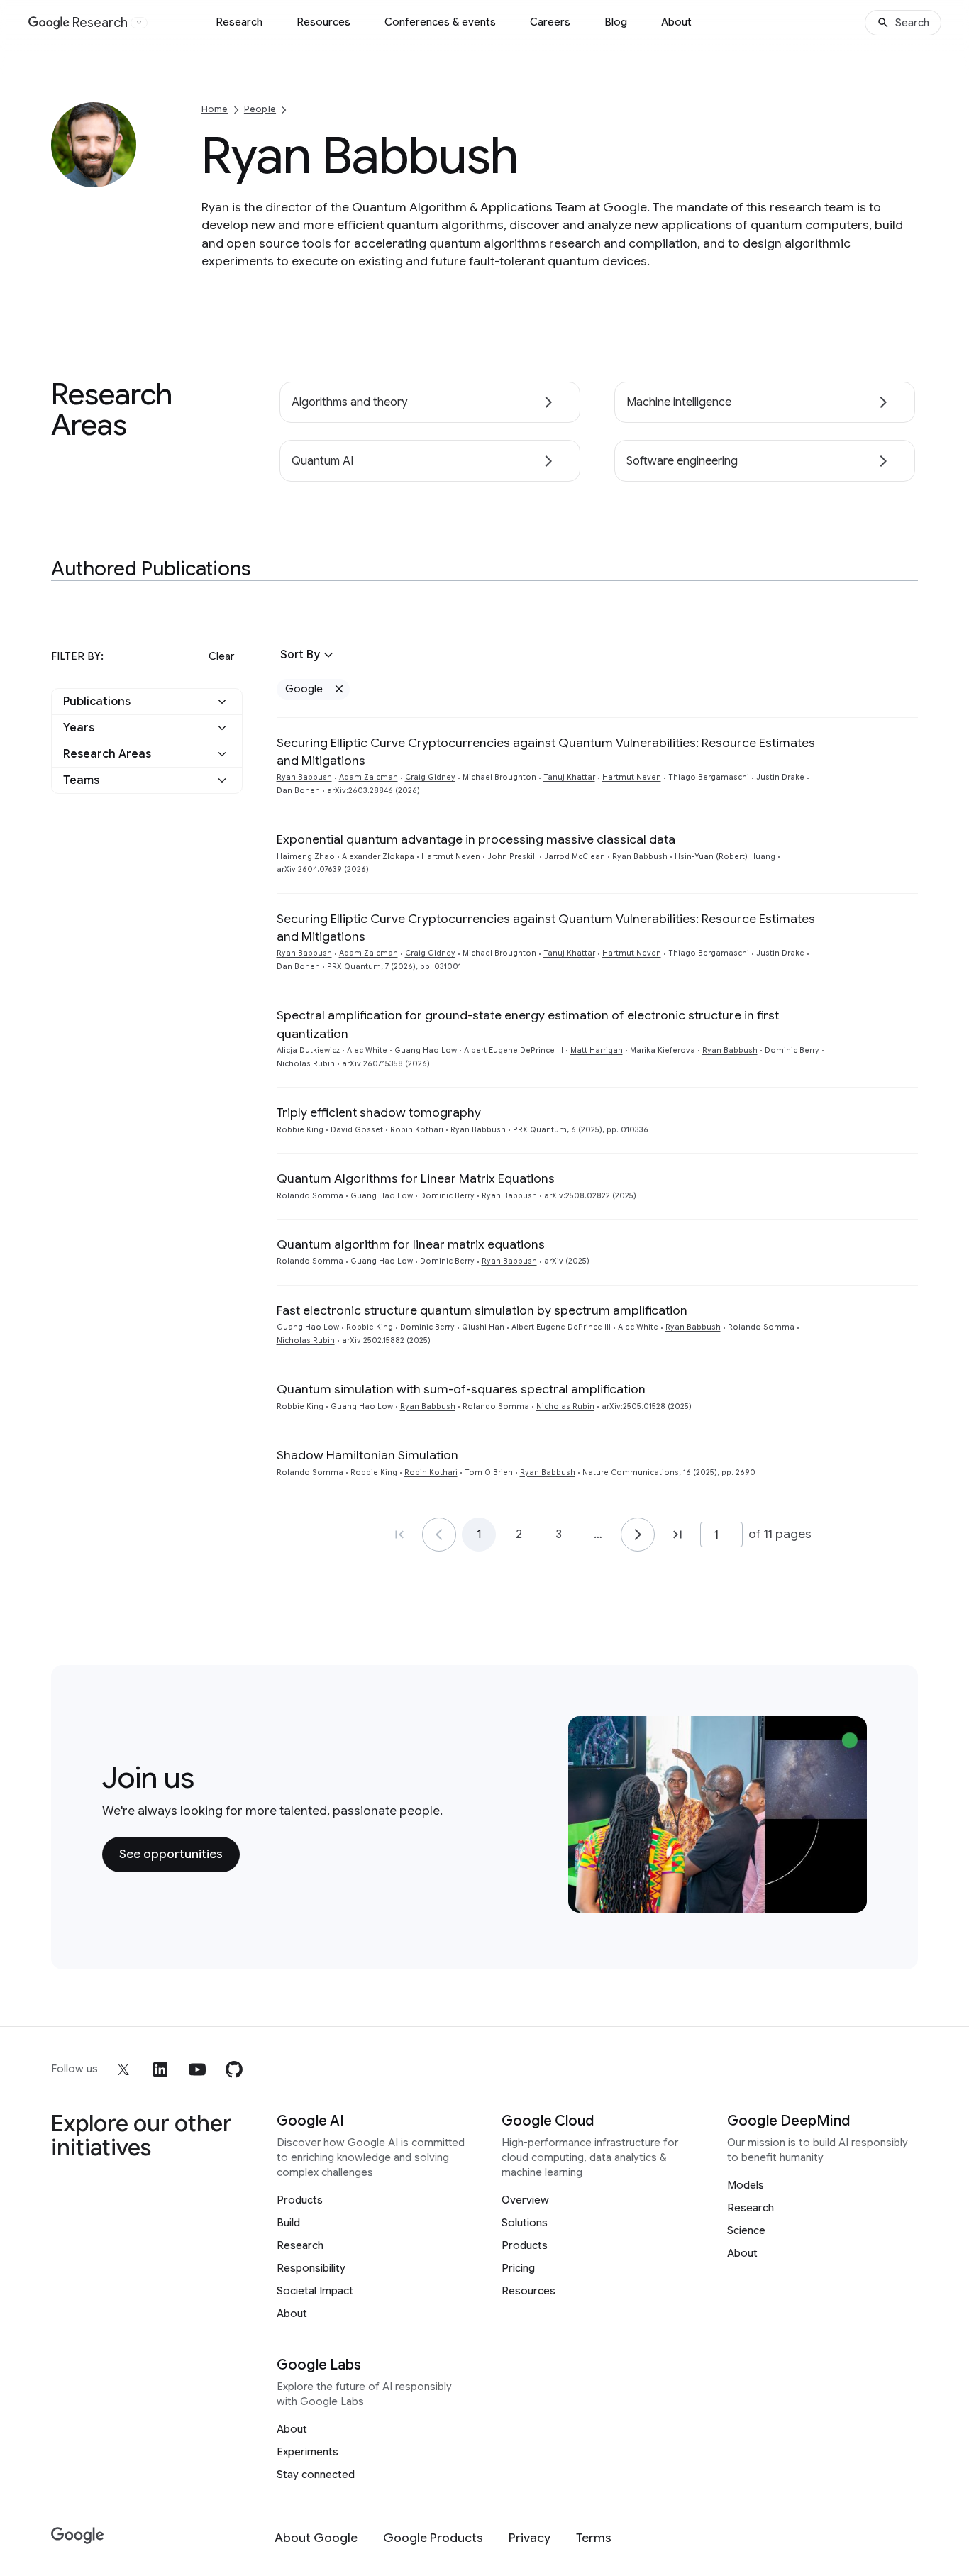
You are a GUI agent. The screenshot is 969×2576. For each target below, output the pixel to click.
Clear (221, 656)
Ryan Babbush (304, 777)
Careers (550, 22)
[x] (123, 2069)
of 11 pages (780, 1534)
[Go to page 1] (439, 1535)
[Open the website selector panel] (139, 23)
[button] (147, 702)
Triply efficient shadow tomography (379, 1112)
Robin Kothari (417, 1130)
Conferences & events (440, 22)
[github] (234, 2069)
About (676, 22)
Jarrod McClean (575, 857)
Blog (616, 22)
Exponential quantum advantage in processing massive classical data (476, 839)
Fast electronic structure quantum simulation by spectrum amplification (482, 1310)
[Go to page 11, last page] (677, 1535)
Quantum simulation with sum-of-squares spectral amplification (461, 1389)
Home (215, 109)
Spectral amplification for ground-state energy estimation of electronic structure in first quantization (528, 1024)
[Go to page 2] (638, 1535)
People (260, 109)
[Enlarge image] (123, 175)
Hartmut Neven (632, 777)
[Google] (78, 2536)
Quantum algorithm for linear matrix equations (411, 1244)
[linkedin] (160, 2069)
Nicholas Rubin (306, 1064)
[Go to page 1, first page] (399, 1535)
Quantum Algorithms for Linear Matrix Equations (416, 1178)
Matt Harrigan (597, 1050)
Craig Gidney (430, 777)
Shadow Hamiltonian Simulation (367, 1455)
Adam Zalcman (369, 777)
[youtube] (197, 2069)
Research (239, 22)
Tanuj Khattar (569, 777)
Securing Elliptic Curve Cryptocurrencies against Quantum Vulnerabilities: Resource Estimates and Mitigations (546, 752)
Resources (323, 22)
